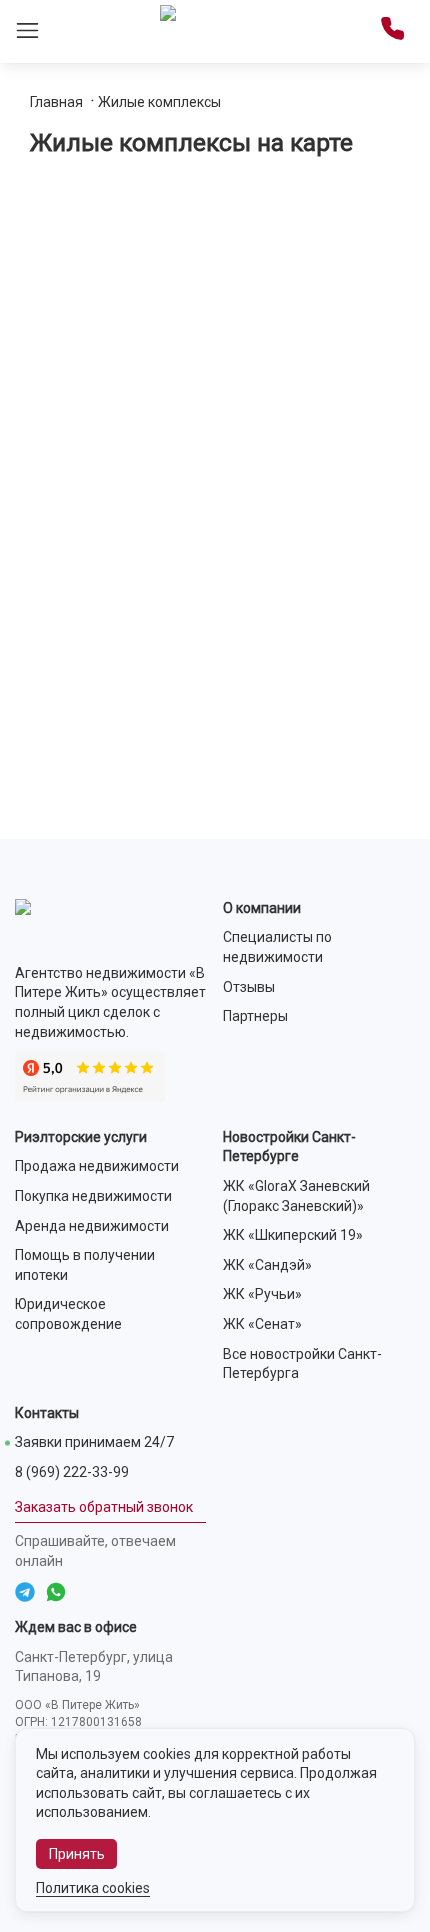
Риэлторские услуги (81, 1137)
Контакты (47, 1413)
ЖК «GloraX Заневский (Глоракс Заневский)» (296, 1196)
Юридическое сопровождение (68, 1314)
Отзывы (249, 987)
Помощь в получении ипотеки (85, 1265)
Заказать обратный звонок (104, 1507)
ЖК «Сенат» (262, 1324)
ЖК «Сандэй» (267, 1265)
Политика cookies (93, 1888)
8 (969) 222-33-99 (72, 1472)
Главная (56, 102)
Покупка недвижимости (93, 1196)
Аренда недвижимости (92, 1226)
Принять (77, 1854)
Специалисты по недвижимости (277, 947)
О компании (262, 908)
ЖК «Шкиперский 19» (293, 1235)
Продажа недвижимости (97, 1166)
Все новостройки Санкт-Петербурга (302, 1364)
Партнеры (255, 1016)
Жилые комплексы (159, 102)
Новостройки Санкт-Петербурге (289, 1147)
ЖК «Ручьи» (262, 1294)
